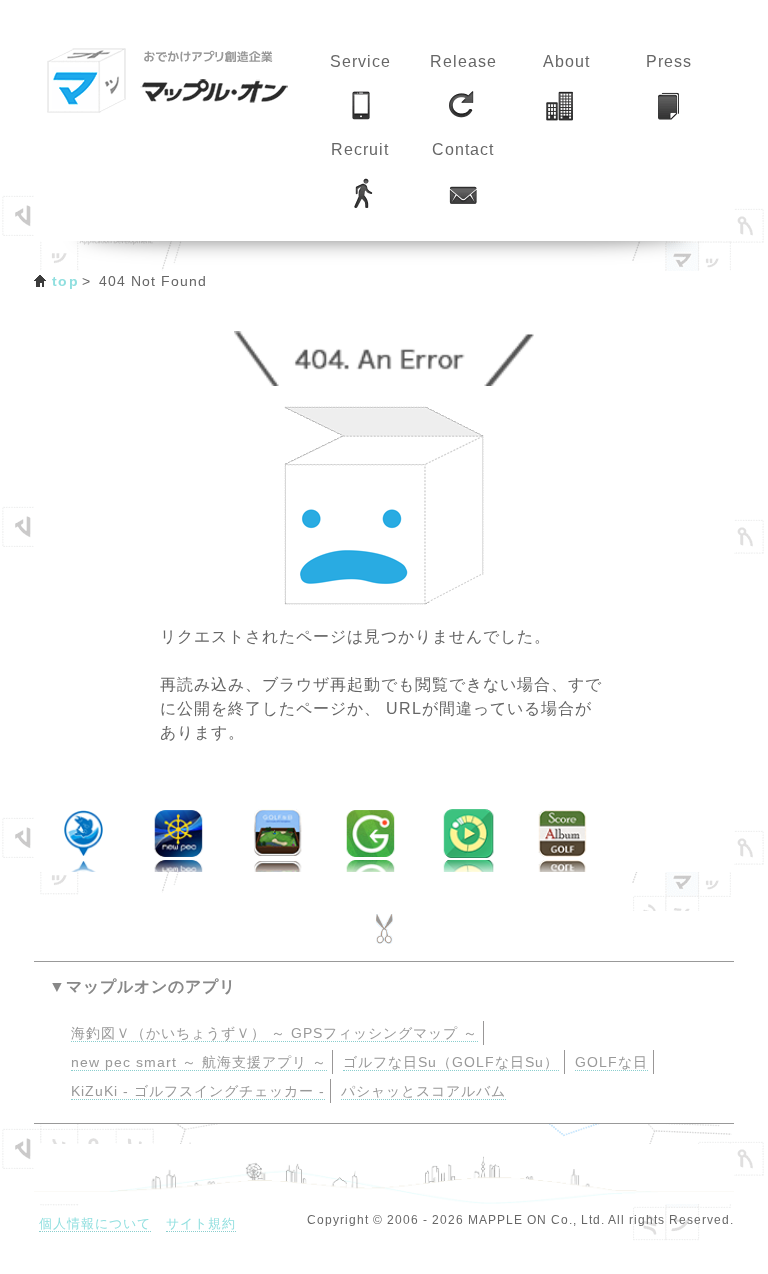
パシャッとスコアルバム (423, 1091)
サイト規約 (201, 1223)
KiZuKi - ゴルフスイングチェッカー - (198, 1091)
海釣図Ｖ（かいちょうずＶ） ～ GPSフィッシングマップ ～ (274, 1033)
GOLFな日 (611, 1062)
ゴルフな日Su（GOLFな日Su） (451, 1062)
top (65, 281)
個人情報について (95, 1223)
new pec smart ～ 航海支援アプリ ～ (199, 1062)
